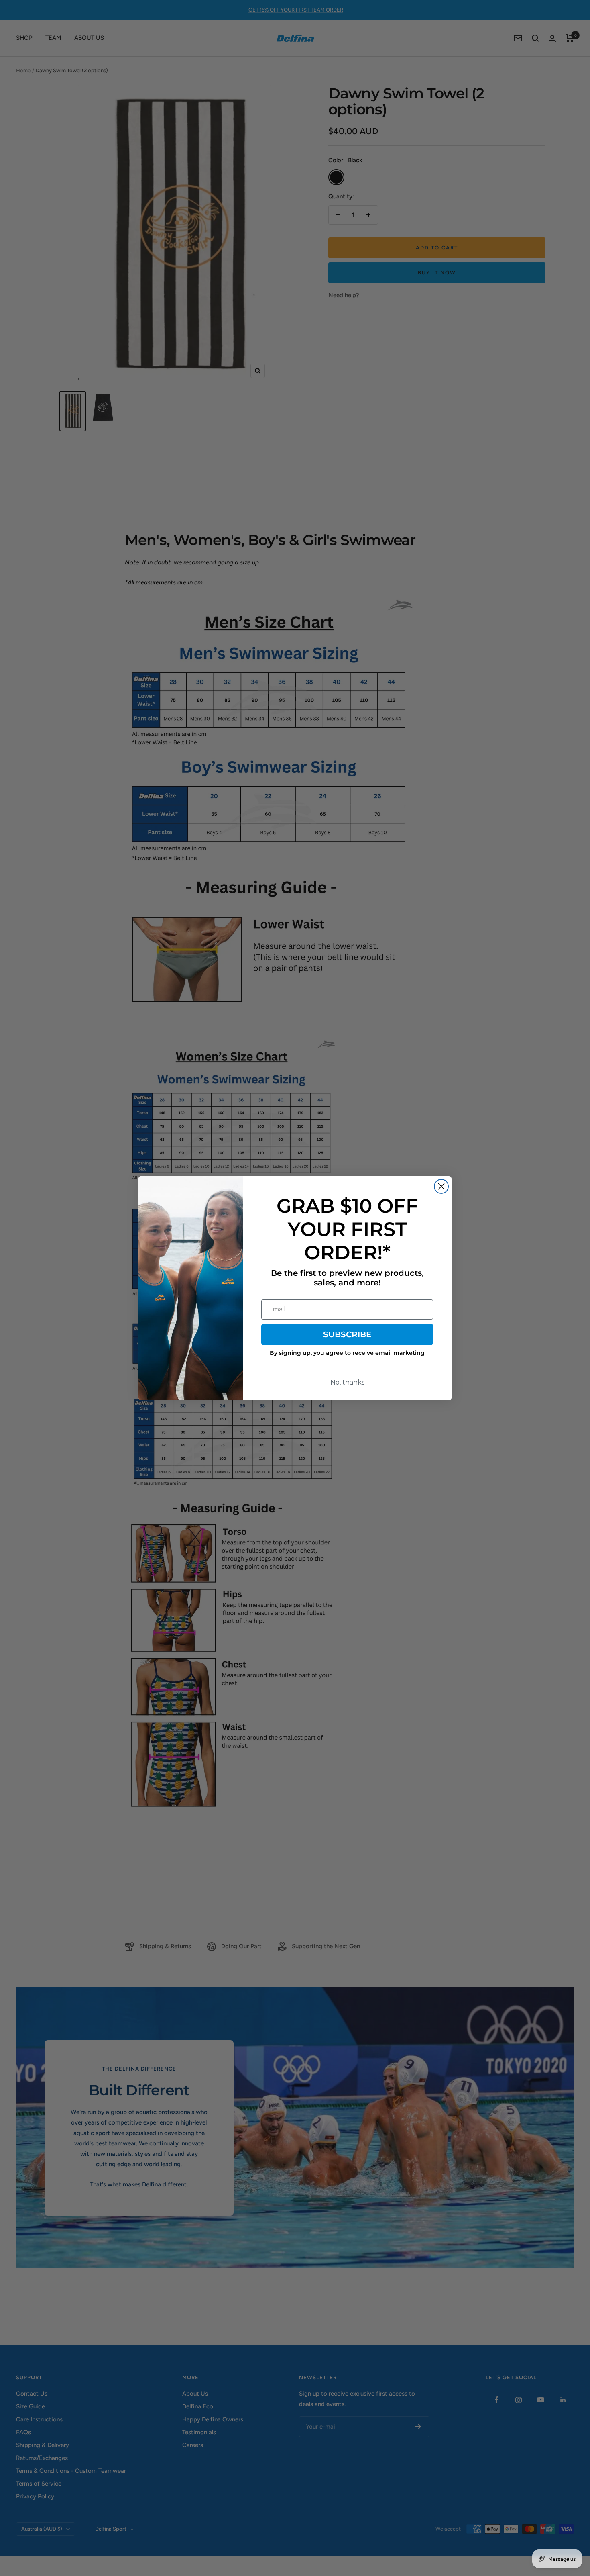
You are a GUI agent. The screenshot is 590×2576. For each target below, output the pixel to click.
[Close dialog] (441, 1186)
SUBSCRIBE (347, 1334)
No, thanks (347, 1382)
